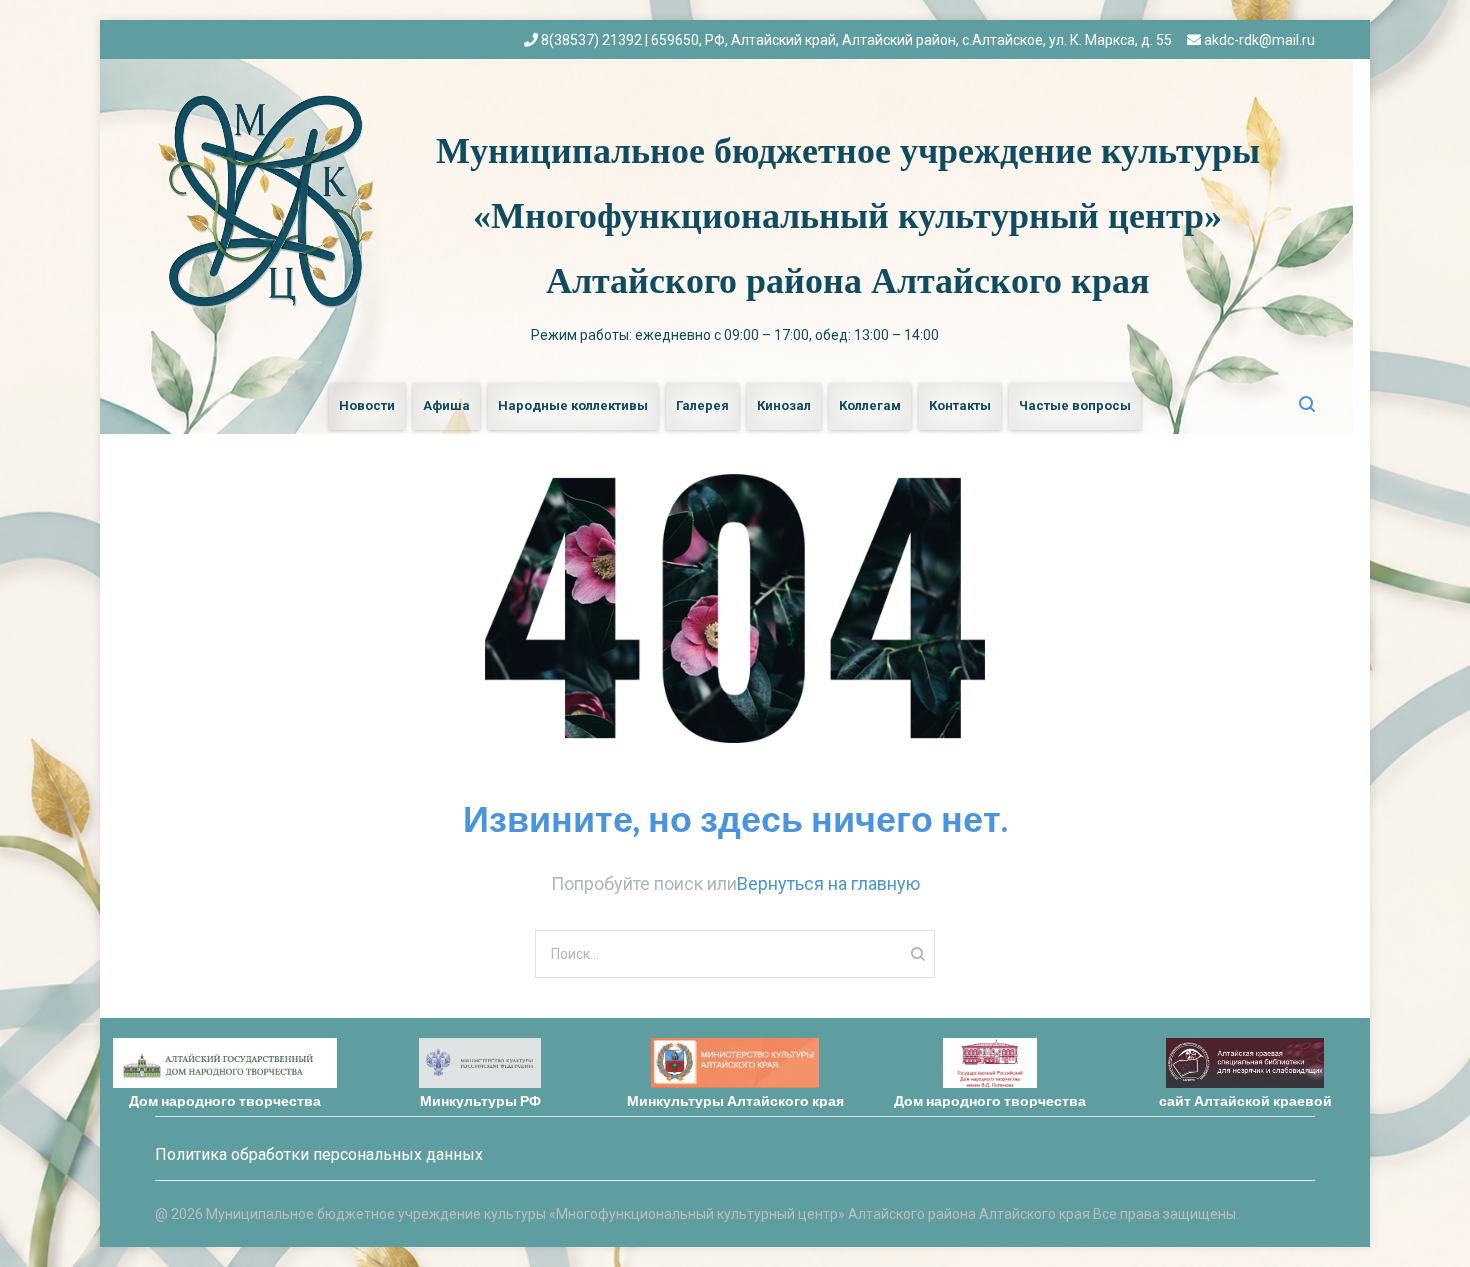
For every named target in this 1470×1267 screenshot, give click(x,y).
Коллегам (870, 405)
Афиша (446, 405)
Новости (367, 405)
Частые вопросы (1075, 405)
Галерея (702, 405)
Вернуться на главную (828, 883)
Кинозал (784, 405)
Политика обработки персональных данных (319, 1154)
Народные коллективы (573, 405)
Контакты (960, 405)
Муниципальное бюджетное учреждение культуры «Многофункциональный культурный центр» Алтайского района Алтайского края (848, 216)
